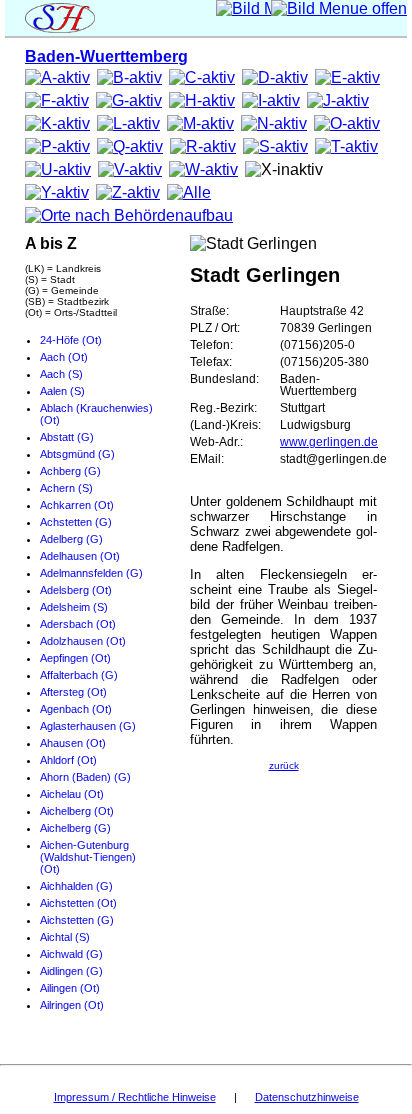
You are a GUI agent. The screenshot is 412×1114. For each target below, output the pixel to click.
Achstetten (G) (76, 522)
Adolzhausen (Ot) (83, 641)
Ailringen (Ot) (72, 1005)
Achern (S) (66, 488)
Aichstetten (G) (77, 920)
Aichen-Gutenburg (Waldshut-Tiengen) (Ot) (88, 857)
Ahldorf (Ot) (68, 760)
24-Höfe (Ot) (71, 340)
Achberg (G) (70, 471)
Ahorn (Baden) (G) (85, 777)
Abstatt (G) (67, 437)
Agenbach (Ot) (76, 709)
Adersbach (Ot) (78, 624)
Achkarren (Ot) (77, 505)
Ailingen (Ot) (70, 988)
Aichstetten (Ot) (78, 903)
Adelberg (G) (71, 539)
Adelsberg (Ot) (76, 590)
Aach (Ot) (64, 357)
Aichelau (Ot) (72, 794)
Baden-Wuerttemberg (106, 56)
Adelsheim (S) (74, 607)
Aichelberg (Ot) (77, 811)
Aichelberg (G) (75, 828)
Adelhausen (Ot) (80, 556)
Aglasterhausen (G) (88, 726)
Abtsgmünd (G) (77, 454)
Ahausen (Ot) (73, 743)
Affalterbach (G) (79, 675)
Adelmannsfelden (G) (91, 573)
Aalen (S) (62, 391)
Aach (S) (61, 374)
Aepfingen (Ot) (75, 658)
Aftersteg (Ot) (73, 692)
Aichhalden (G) (76, 886)
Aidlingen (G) (71, 971)
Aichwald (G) (71, 954)
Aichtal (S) (65, 937)
